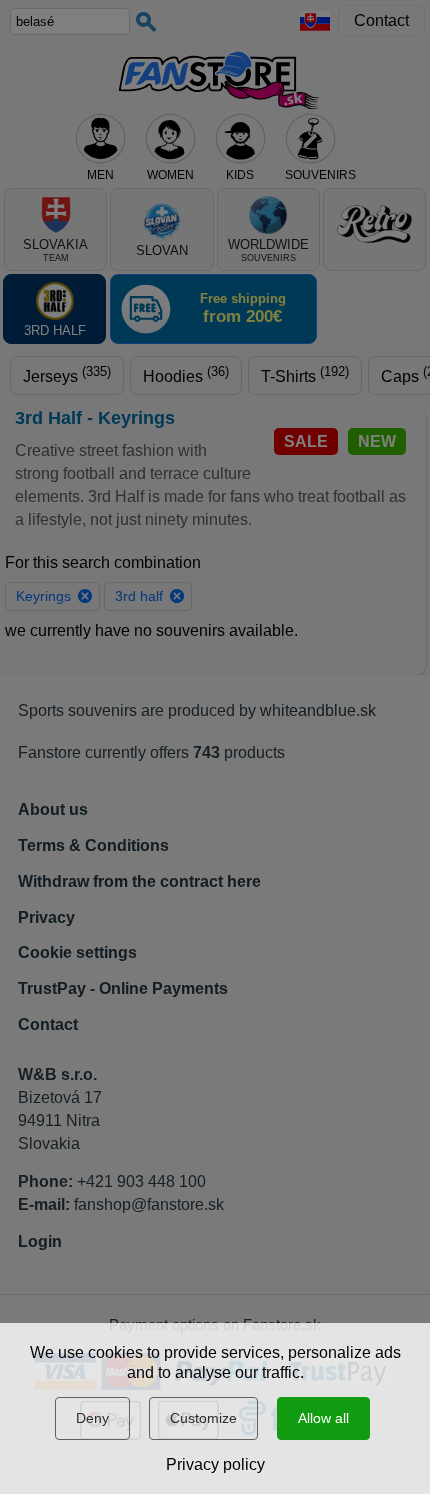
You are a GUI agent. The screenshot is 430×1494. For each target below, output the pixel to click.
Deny (92, 1418)
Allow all (323, 1418)
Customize (203, 1418)
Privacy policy (215, 1464)
